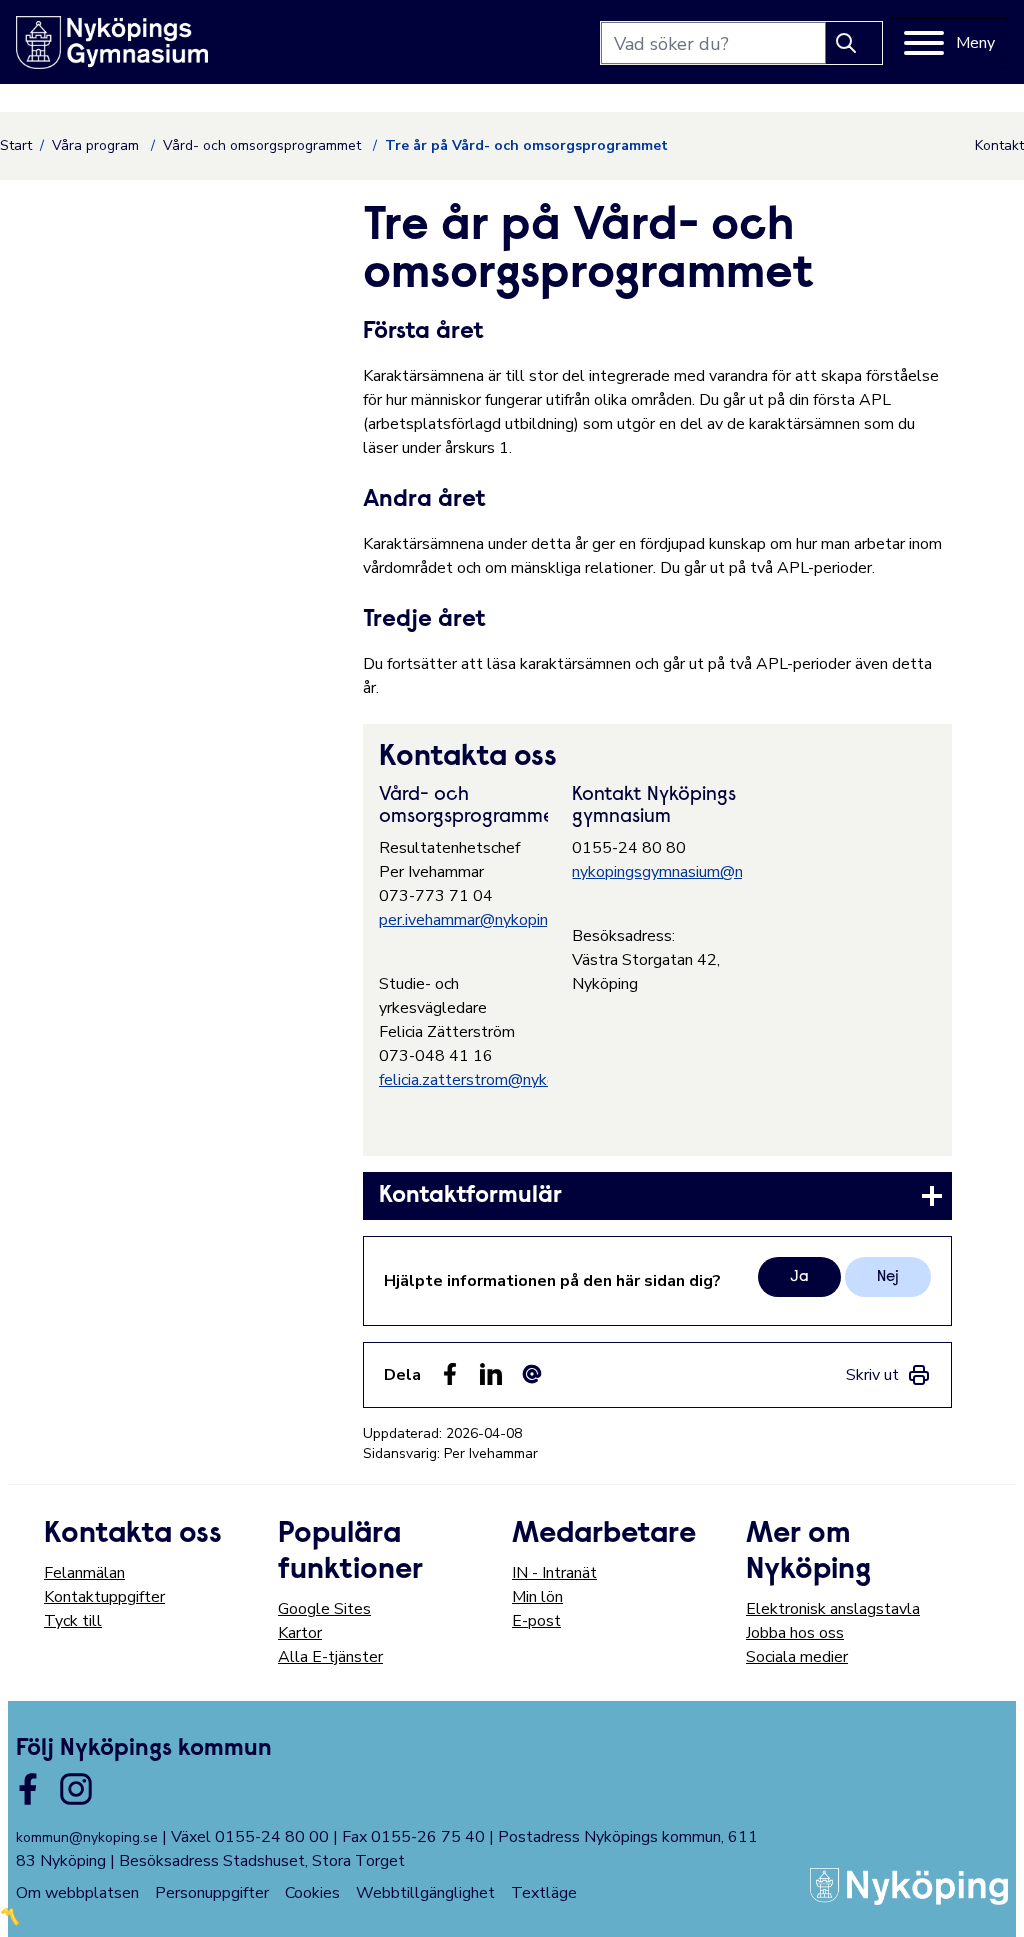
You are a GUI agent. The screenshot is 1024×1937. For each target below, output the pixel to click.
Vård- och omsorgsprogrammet (264, 145)
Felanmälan (84, 1573)
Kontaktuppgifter (104, 1597)
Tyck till (73, 1621)
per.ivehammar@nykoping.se (478, 920)
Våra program (97, 145)
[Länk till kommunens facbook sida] (28, 1789)
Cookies (312, 1893)
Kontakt (999, 145)
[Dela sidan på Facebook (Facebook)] (450, 1374)
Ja (799, 1277)
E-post (536, 1621)
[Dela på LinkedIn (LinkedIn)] (491, 1374)
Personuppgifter (212, 1893)
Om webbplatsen (77, 1893)
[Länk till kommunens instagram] (76, 1789)
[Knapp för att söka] (854, 43)
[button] (988, 1901)
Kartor (300, 1633)
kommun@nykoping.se (87, 1837)
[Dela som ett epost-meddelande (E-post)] (532, 1374)
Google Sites (324, 1609)
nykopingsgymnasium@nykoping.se (694, 872)
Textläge (544, 1893)
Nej (888, 1277)
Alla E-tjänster (330, 1657)
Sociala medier (797, 1657)
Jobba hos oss (795, 1633)
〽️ (10, 1917)
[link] (657, 1196)
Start (16, 145)
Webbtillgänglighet (425, 1893)
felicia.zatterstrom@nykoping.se (492, 1080)
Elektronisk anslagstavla (833, 1609)
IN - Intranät (554, 1573)
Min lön (537, 1597)
